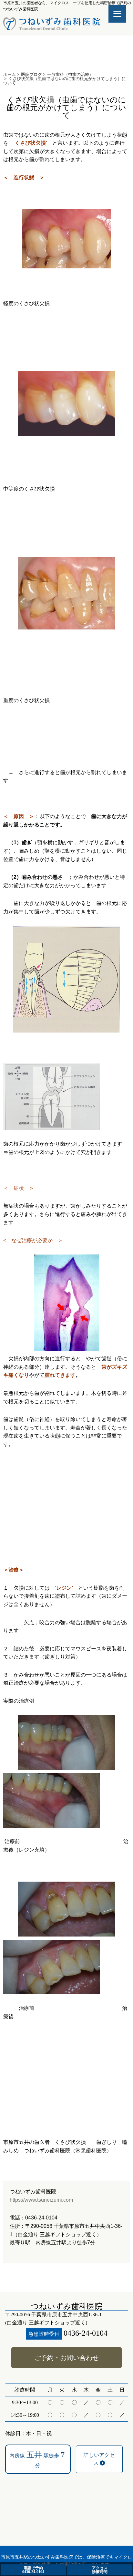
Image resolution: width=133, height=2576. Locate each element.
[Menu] (117, 14)
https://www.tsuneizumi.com (41, 2200)
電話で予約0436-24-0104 (33, 2570)
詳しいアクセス (99, 2459)
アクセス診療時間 (100, 2570)
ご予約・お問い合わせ (66, 2358)
